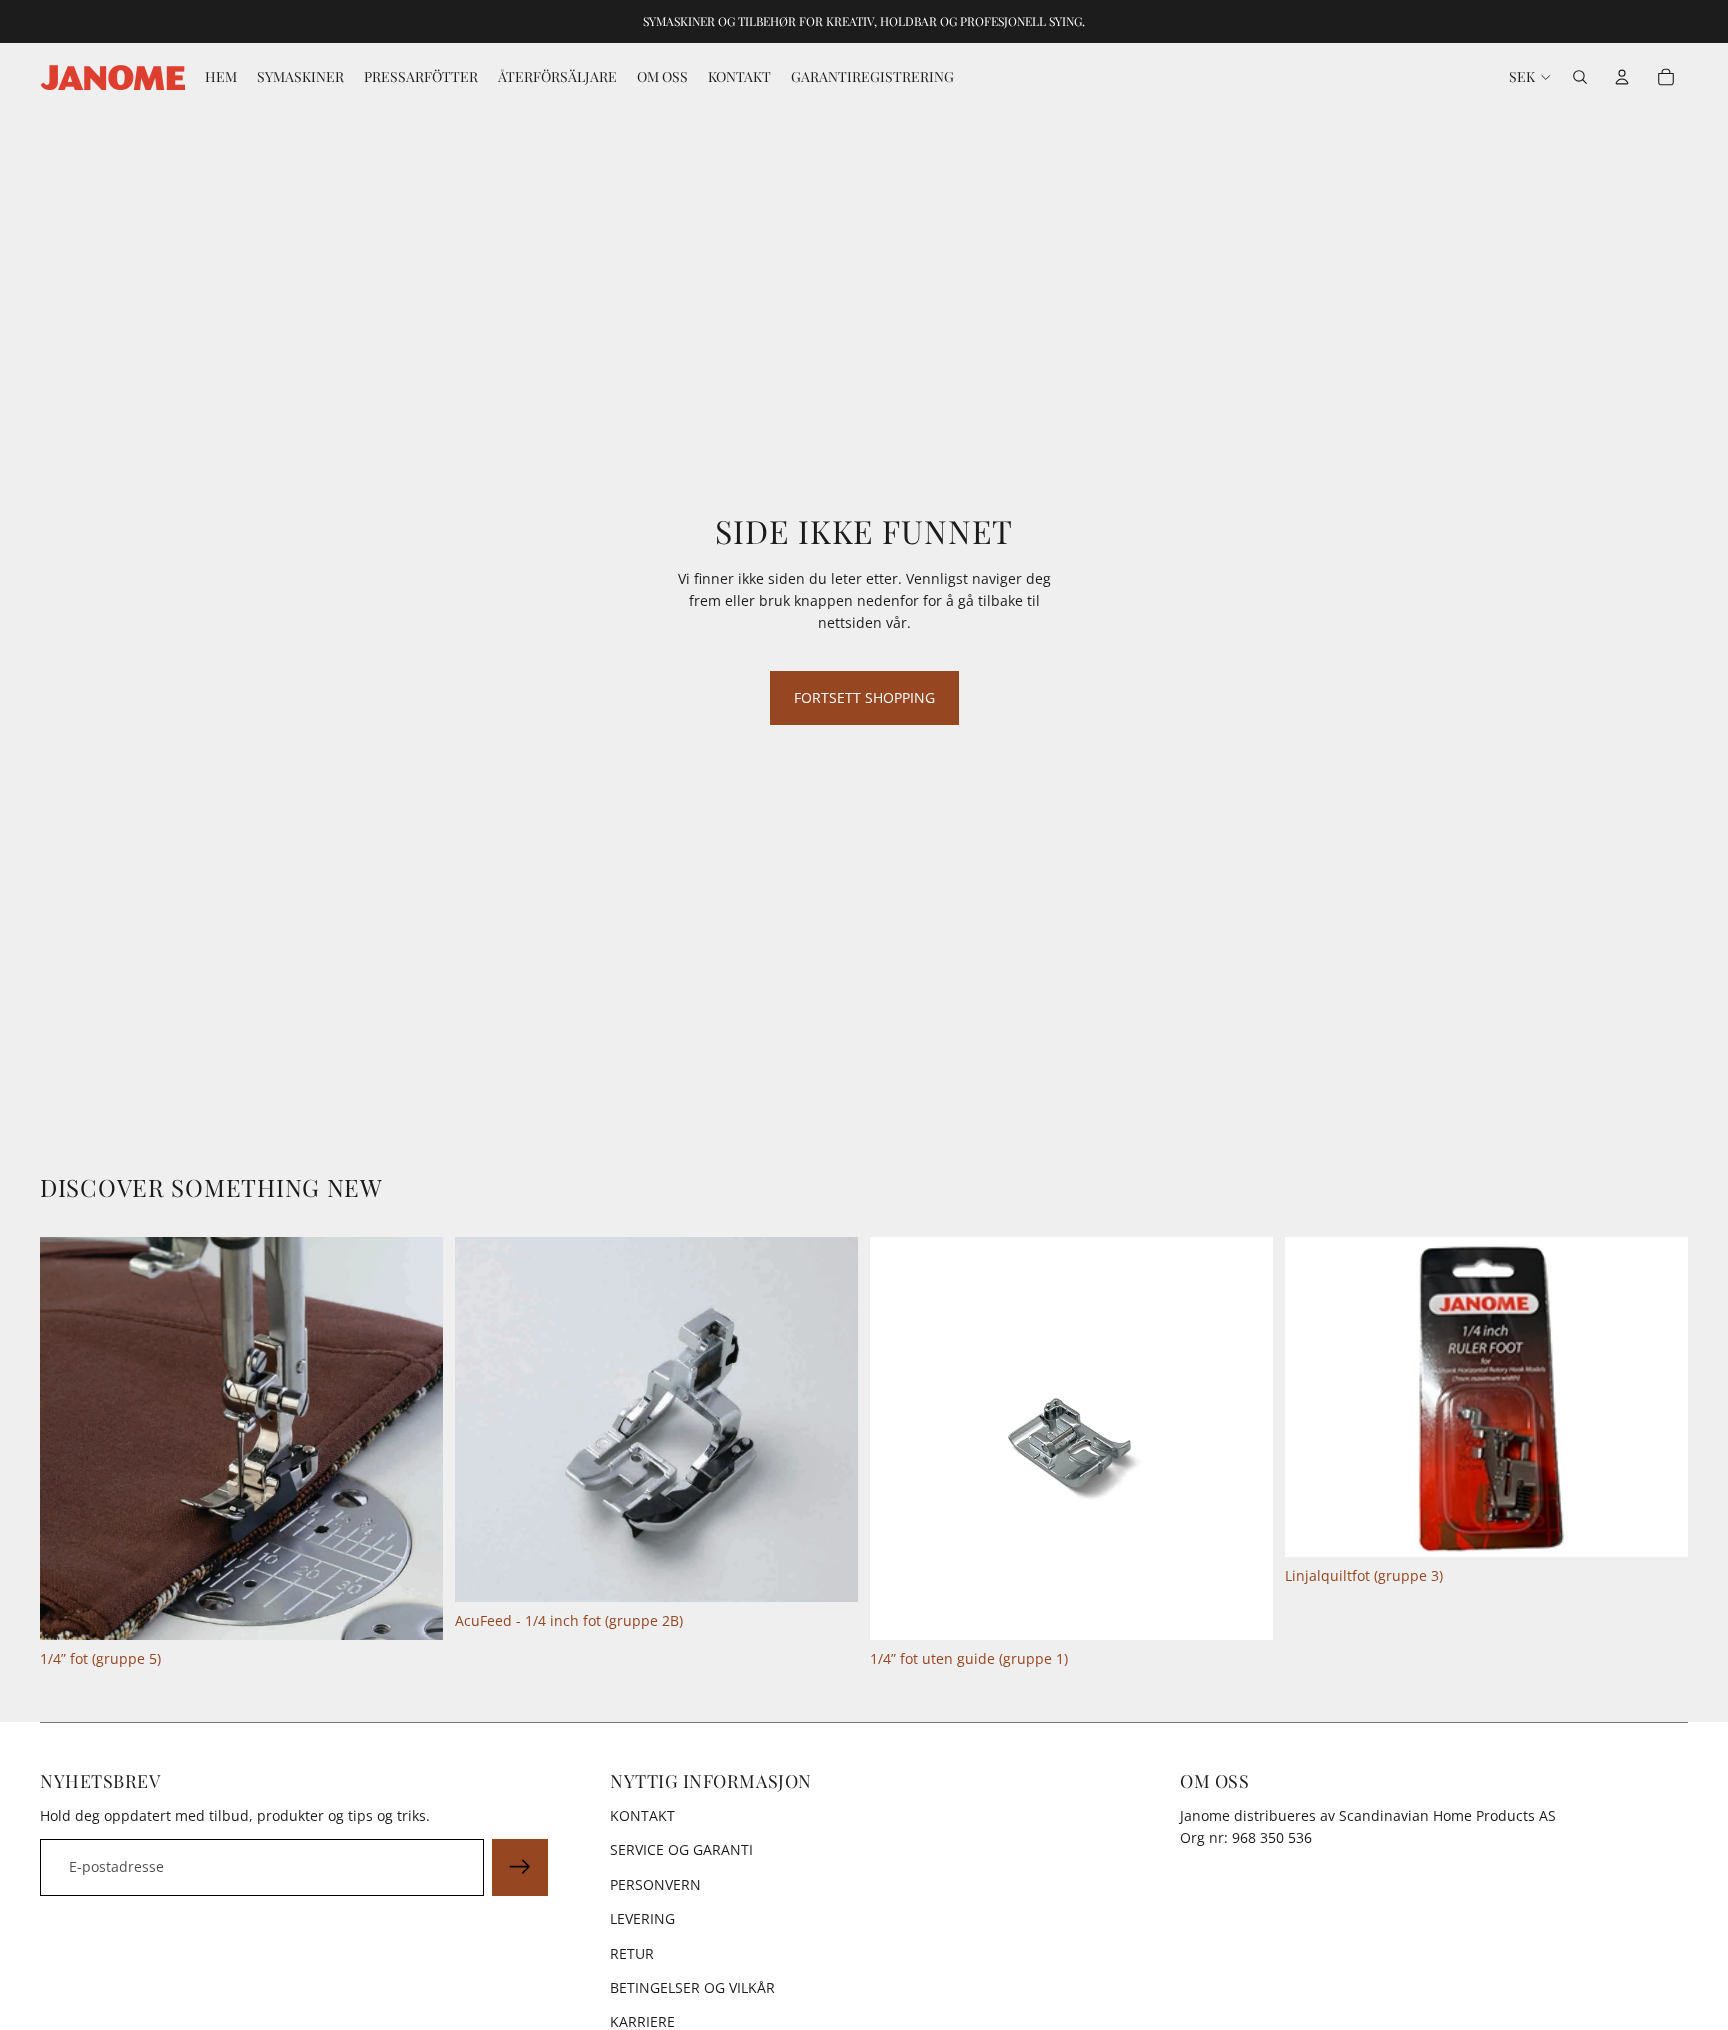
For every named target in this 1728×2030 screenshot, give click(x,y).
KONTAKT (642, 1815)
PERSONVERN (655, 1884)
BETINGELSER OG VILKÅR (692, 1987)
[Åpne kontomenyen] (1622, 77)
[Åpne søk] (1580, 77)
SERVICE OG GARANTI (681, 1849)
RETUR (632, 1953)
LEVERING (642, 1918)
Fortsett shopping (864, 697)
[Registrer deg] (520, 1867)
